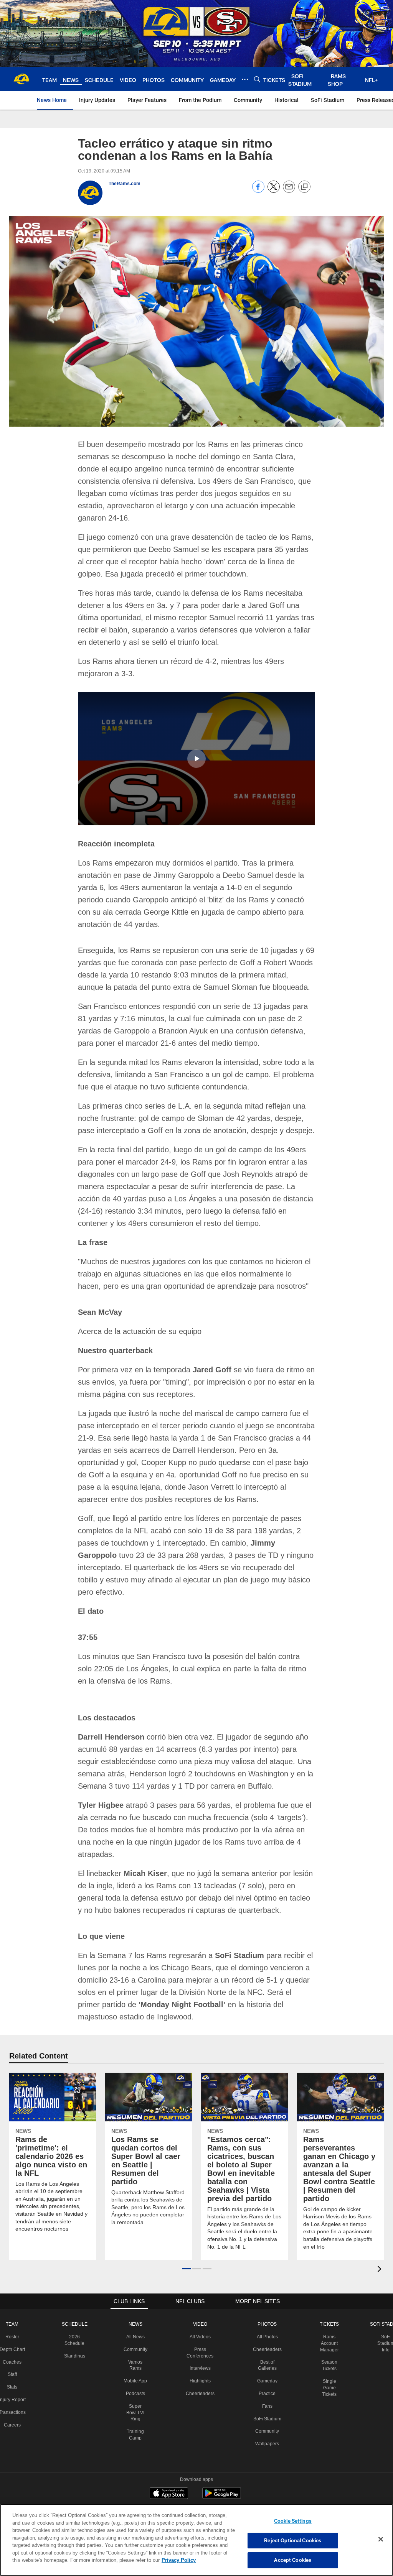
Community (137, 2324)
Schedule (76, 2299)
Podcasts (137, 2368)
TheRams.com (124, 184)
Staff (14, 2349)
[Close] (381, 2540)
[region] (196, 2540)
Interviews (201, 2343)
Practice (267, 2368)
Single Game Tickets (327, 2362)
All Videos (201, 2311)
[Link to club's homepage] (21, 79)
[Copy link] (304, 187)
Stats (14, 2362)
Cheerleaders (201, 2368)
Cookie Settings (293, 2521)
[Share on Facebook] (258, 191)
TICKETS (327, 2299)
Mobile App (137, 2356)
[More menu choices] (245, 79)
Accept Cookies (293, 2560)
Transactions (14, 2394)
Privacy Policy (143, 2560)
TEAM (14, 2299)
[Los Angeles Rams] (196, 2503)
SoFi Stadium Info (383, 2318)
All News (137, 2311)
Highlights (202, 2356)
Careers (14, 2406)
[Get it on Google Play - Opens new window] (222, 2472)
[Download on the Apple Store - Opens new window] (169, 2469)
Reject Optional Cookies (293, 2540)
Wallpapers (267, 2425)
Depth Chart (14, 2324)
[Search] (257, 79)
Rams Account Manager (327, 2318)
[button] (196, 746)
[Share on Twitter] (274, 191)
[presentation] (381, 2245)
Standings (76, 2331)
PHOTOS (267, 2299)
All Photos (267, 2311)
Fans (267, 2381)
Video (202, 2299)
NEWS (137, 2299)
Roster (14, 2311)
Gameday (267, 2356)
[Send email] (289, 191)
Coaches (14, 2337)
